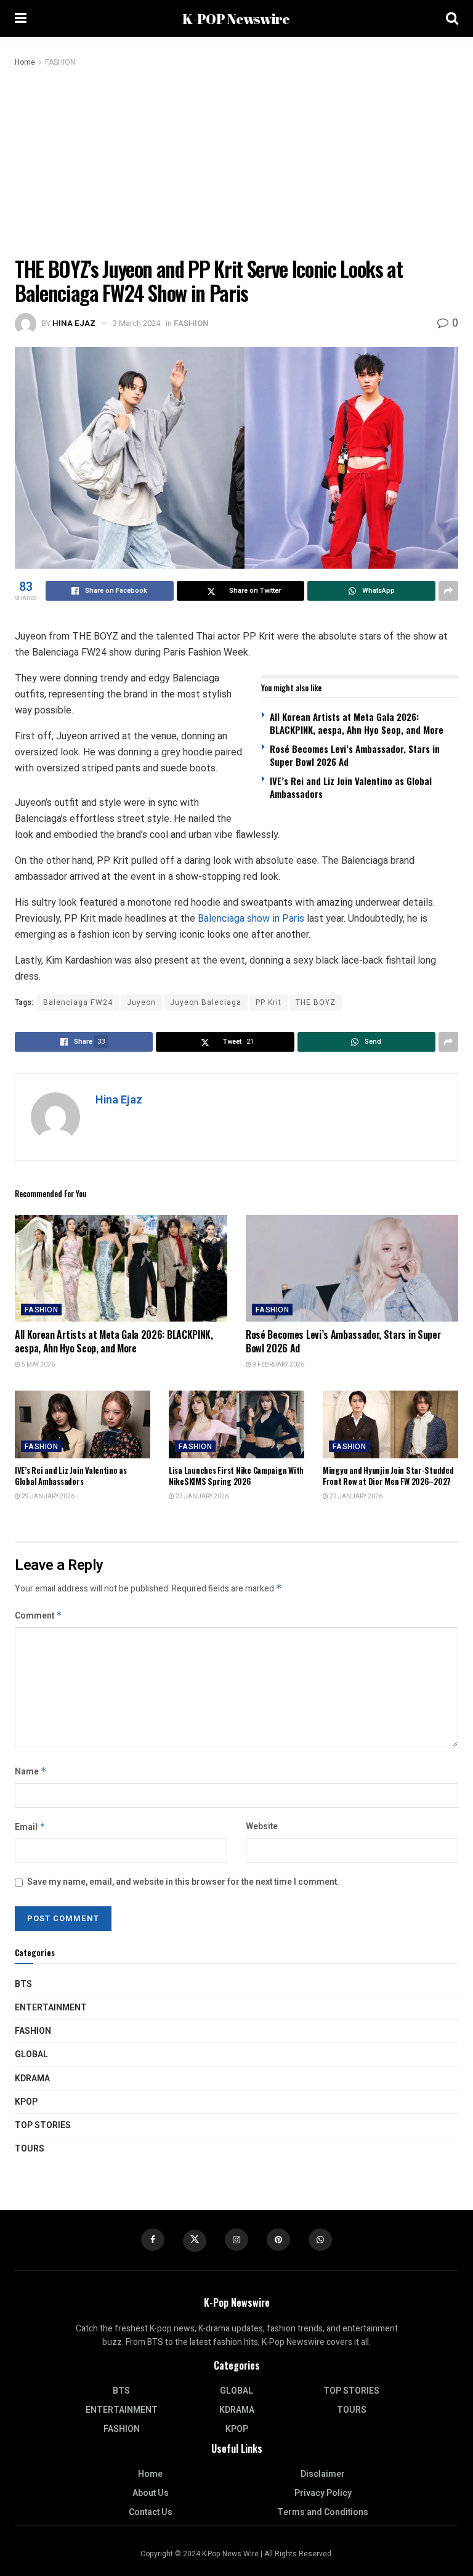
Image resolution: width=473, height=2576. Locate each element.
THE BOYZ (316, 1002)
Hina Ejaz (74, 323)
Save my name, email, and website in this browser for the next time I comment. (183, 1882)
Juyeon (141, 1002)
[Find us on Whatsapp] (320, 2240)
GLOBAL (31, 2054)
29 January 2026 (47, 1497)
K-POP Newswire (236, 19)
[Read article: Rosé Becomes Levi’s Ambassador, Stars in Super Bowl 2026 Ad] (352, 1268)
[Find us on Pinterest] (278, 2240)
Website (262, 1826)
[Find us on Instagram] (236, 2240)
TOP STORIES (43, 2125)
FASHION (60, 62)
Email (30, 1827)
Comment (38, 1616)
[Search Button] (452, 18)
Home (25, 62)
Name (31, 1772)
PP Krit (269, 1002)
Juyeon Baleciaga (206, 1002)
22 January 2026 (355, 1497)
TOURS (30, 2149)
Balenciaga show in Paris (251, 918)
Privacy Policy (323, 2493)
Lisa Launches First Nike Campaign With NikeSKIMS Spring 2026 (236, 1476)
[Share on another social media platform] (448, 591)
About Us (151, 2493)
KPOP (26, 2102)
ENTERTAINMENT (51, 2008)
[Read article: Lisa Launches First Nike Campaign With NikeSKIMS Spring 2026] (236, 1424)
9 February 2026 (278, 1365)
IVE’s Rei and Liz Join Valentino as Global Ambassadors (351, 787)
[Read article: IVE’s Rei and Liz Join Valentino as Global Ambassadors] (83, 1424)
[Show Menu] (21, 18)
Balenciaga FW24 (78, 1002)
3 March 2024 (136, 323)
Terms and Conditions (323, 2512)
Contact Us (151, 2512)
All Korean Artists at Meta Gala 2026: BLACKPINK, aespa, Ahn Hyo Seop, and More (357, 723)
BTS (23, 1984)
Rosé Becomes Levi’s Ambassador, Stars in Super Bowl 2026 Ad (355, 755)
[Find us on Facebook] (153, 2240)
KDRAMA (32, 2078)
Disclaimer (323, 2474)
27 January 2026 (201, 1497)
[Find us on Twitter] (195, 2241)
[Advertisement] (236, 161)
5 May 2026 (38, 1365)
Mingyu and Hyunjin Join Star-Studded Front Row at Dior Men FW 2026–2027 (388, 1476)
